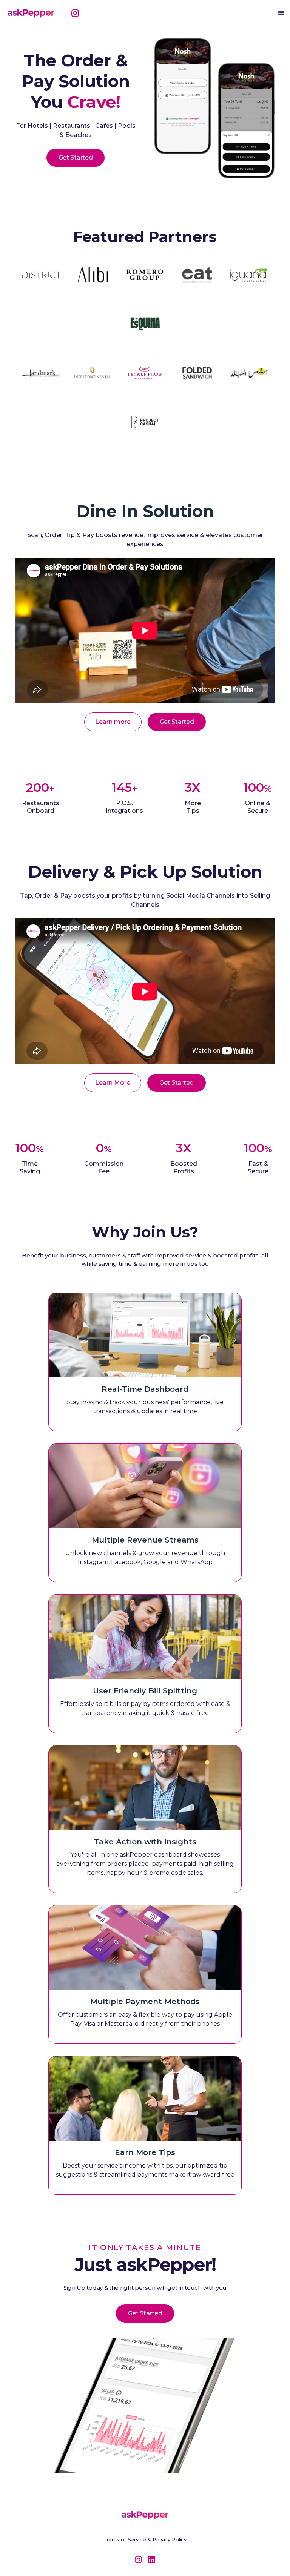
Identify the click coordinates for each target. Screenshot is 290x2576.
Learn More (113, 1083)
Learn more (113, 722)
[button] (281, 13)
